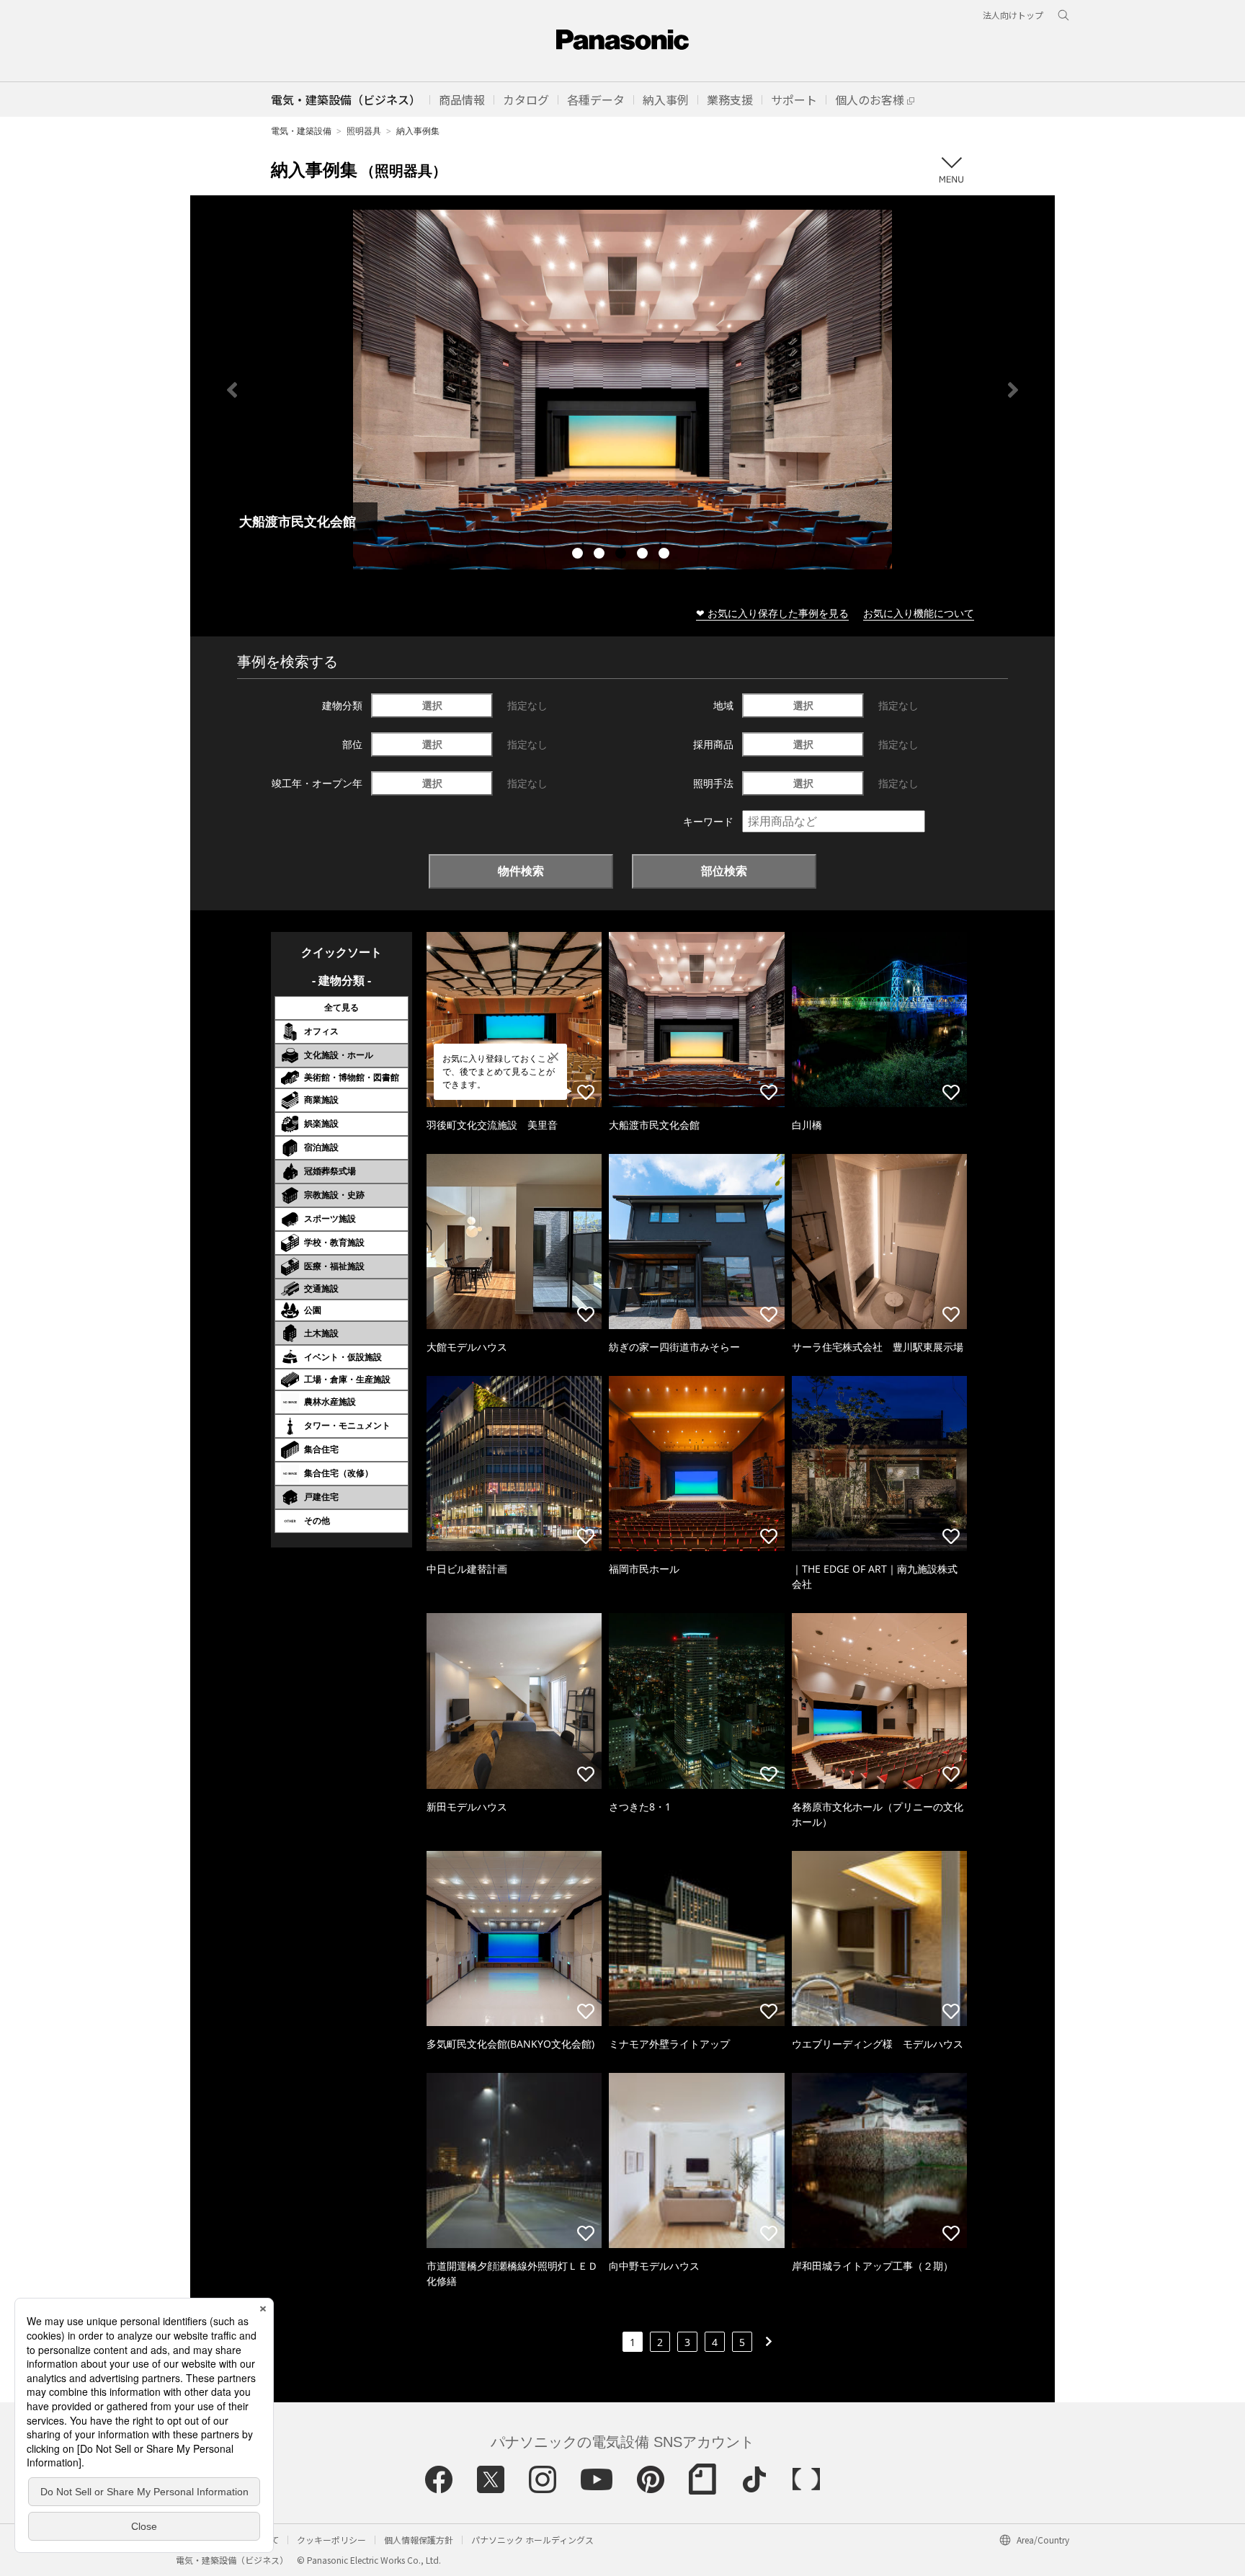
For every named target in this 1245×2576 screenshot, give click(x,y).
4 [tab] (644, 555)
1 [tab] (579, 555)
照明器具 (364, 131)
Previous (232, 390)
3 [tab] (622, 555)
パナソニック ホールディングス (532, 2540)
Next (1013, 390)
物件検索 (521, 871)
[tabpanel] (622, 390)
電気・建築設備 (301, 131)
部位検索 (724, 871)
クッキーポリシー (331, 2540)
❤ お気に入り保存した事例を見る (772, 613)
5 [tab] (666, 555)
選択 (432, 705)
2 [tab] (601, 555)
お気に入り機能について (919, 613)
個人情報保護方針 (419, 2540)
